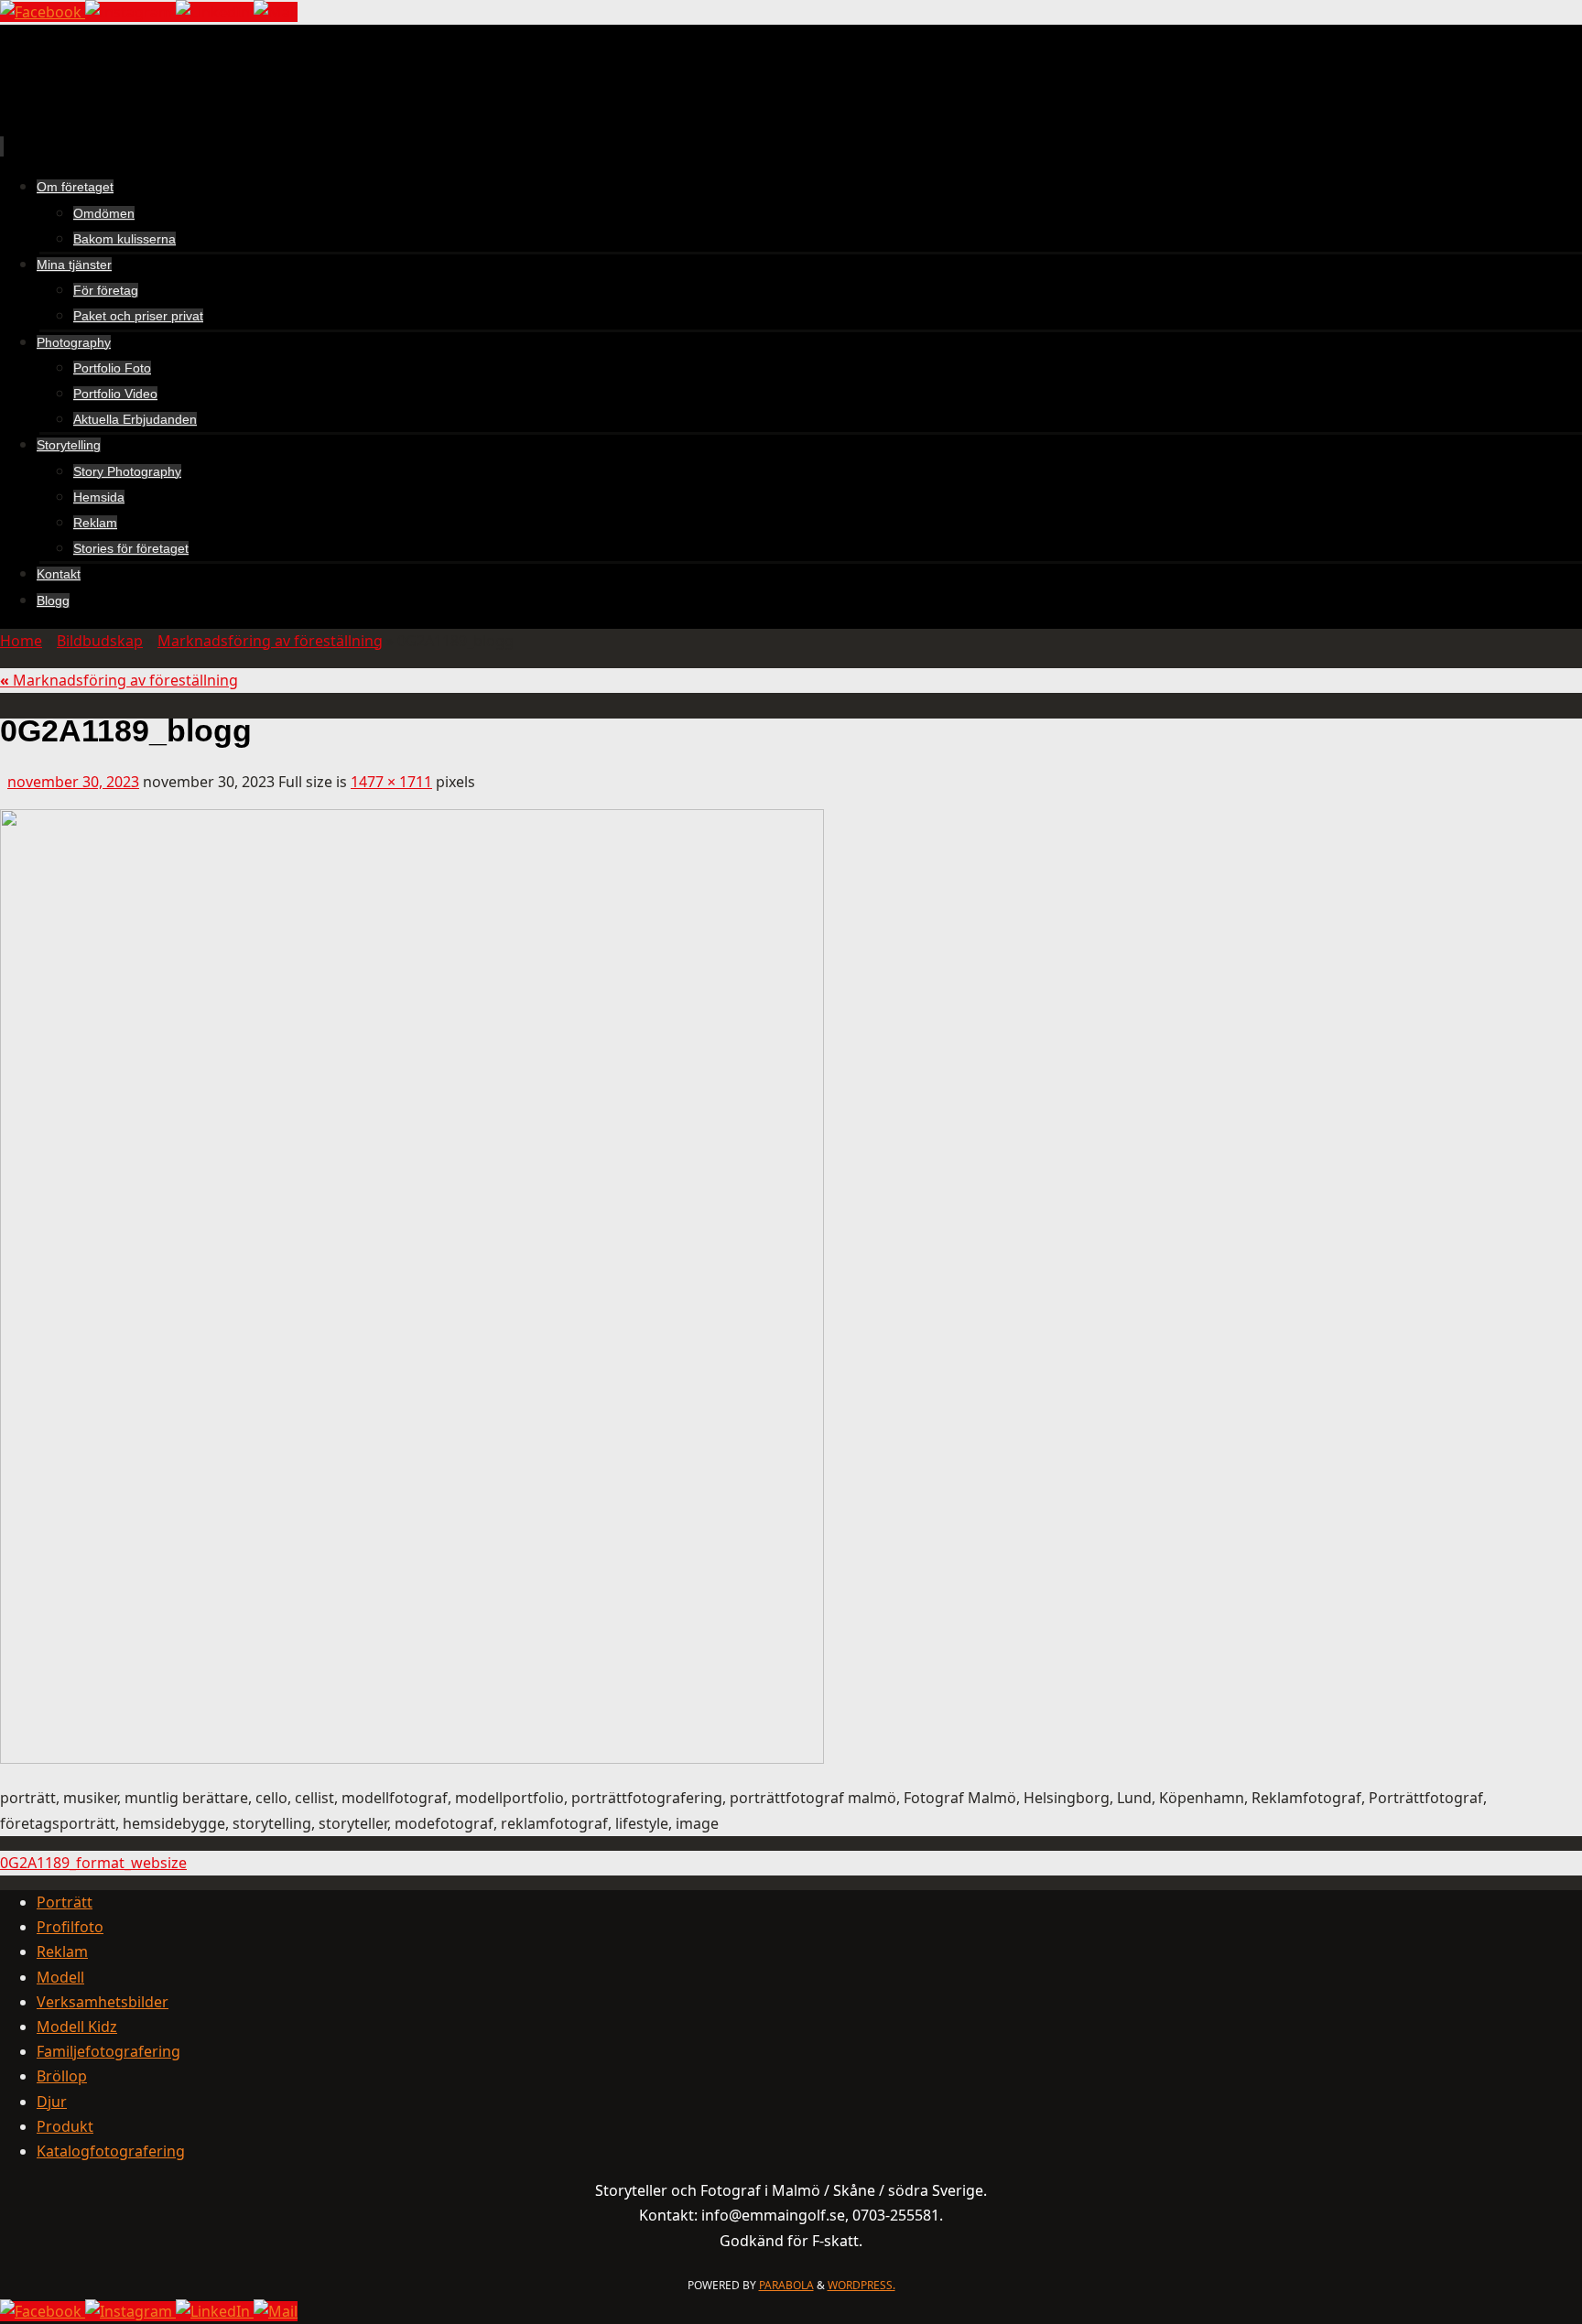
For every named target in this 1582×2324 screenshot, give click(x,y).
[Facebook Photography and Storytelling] (43, 12)
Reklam (62, 1951)
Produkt (65, 2126)
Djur (52, 2102)
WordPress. (861, 2285)
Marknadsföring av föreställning (270, 641)
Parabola (786, 2285)
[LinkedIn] (215, 12)
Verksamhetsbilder (103, 2002)
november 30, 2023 (73, 782)
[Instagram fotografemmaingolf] (130, 12)
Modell (60, 1977)
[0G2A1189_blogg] (412, 1758)
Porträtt (65, 1902)
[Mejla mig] (276, 12)
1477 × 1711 (391, 782)
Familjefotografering (108, 2051)
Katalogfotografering (111, 2151)
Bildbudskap (100, 641)
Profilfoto (70, 1927)
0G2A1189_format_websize (93, 1863)
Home (21, 641)
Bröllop (62, 2076)
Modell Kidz (77, 2027)
